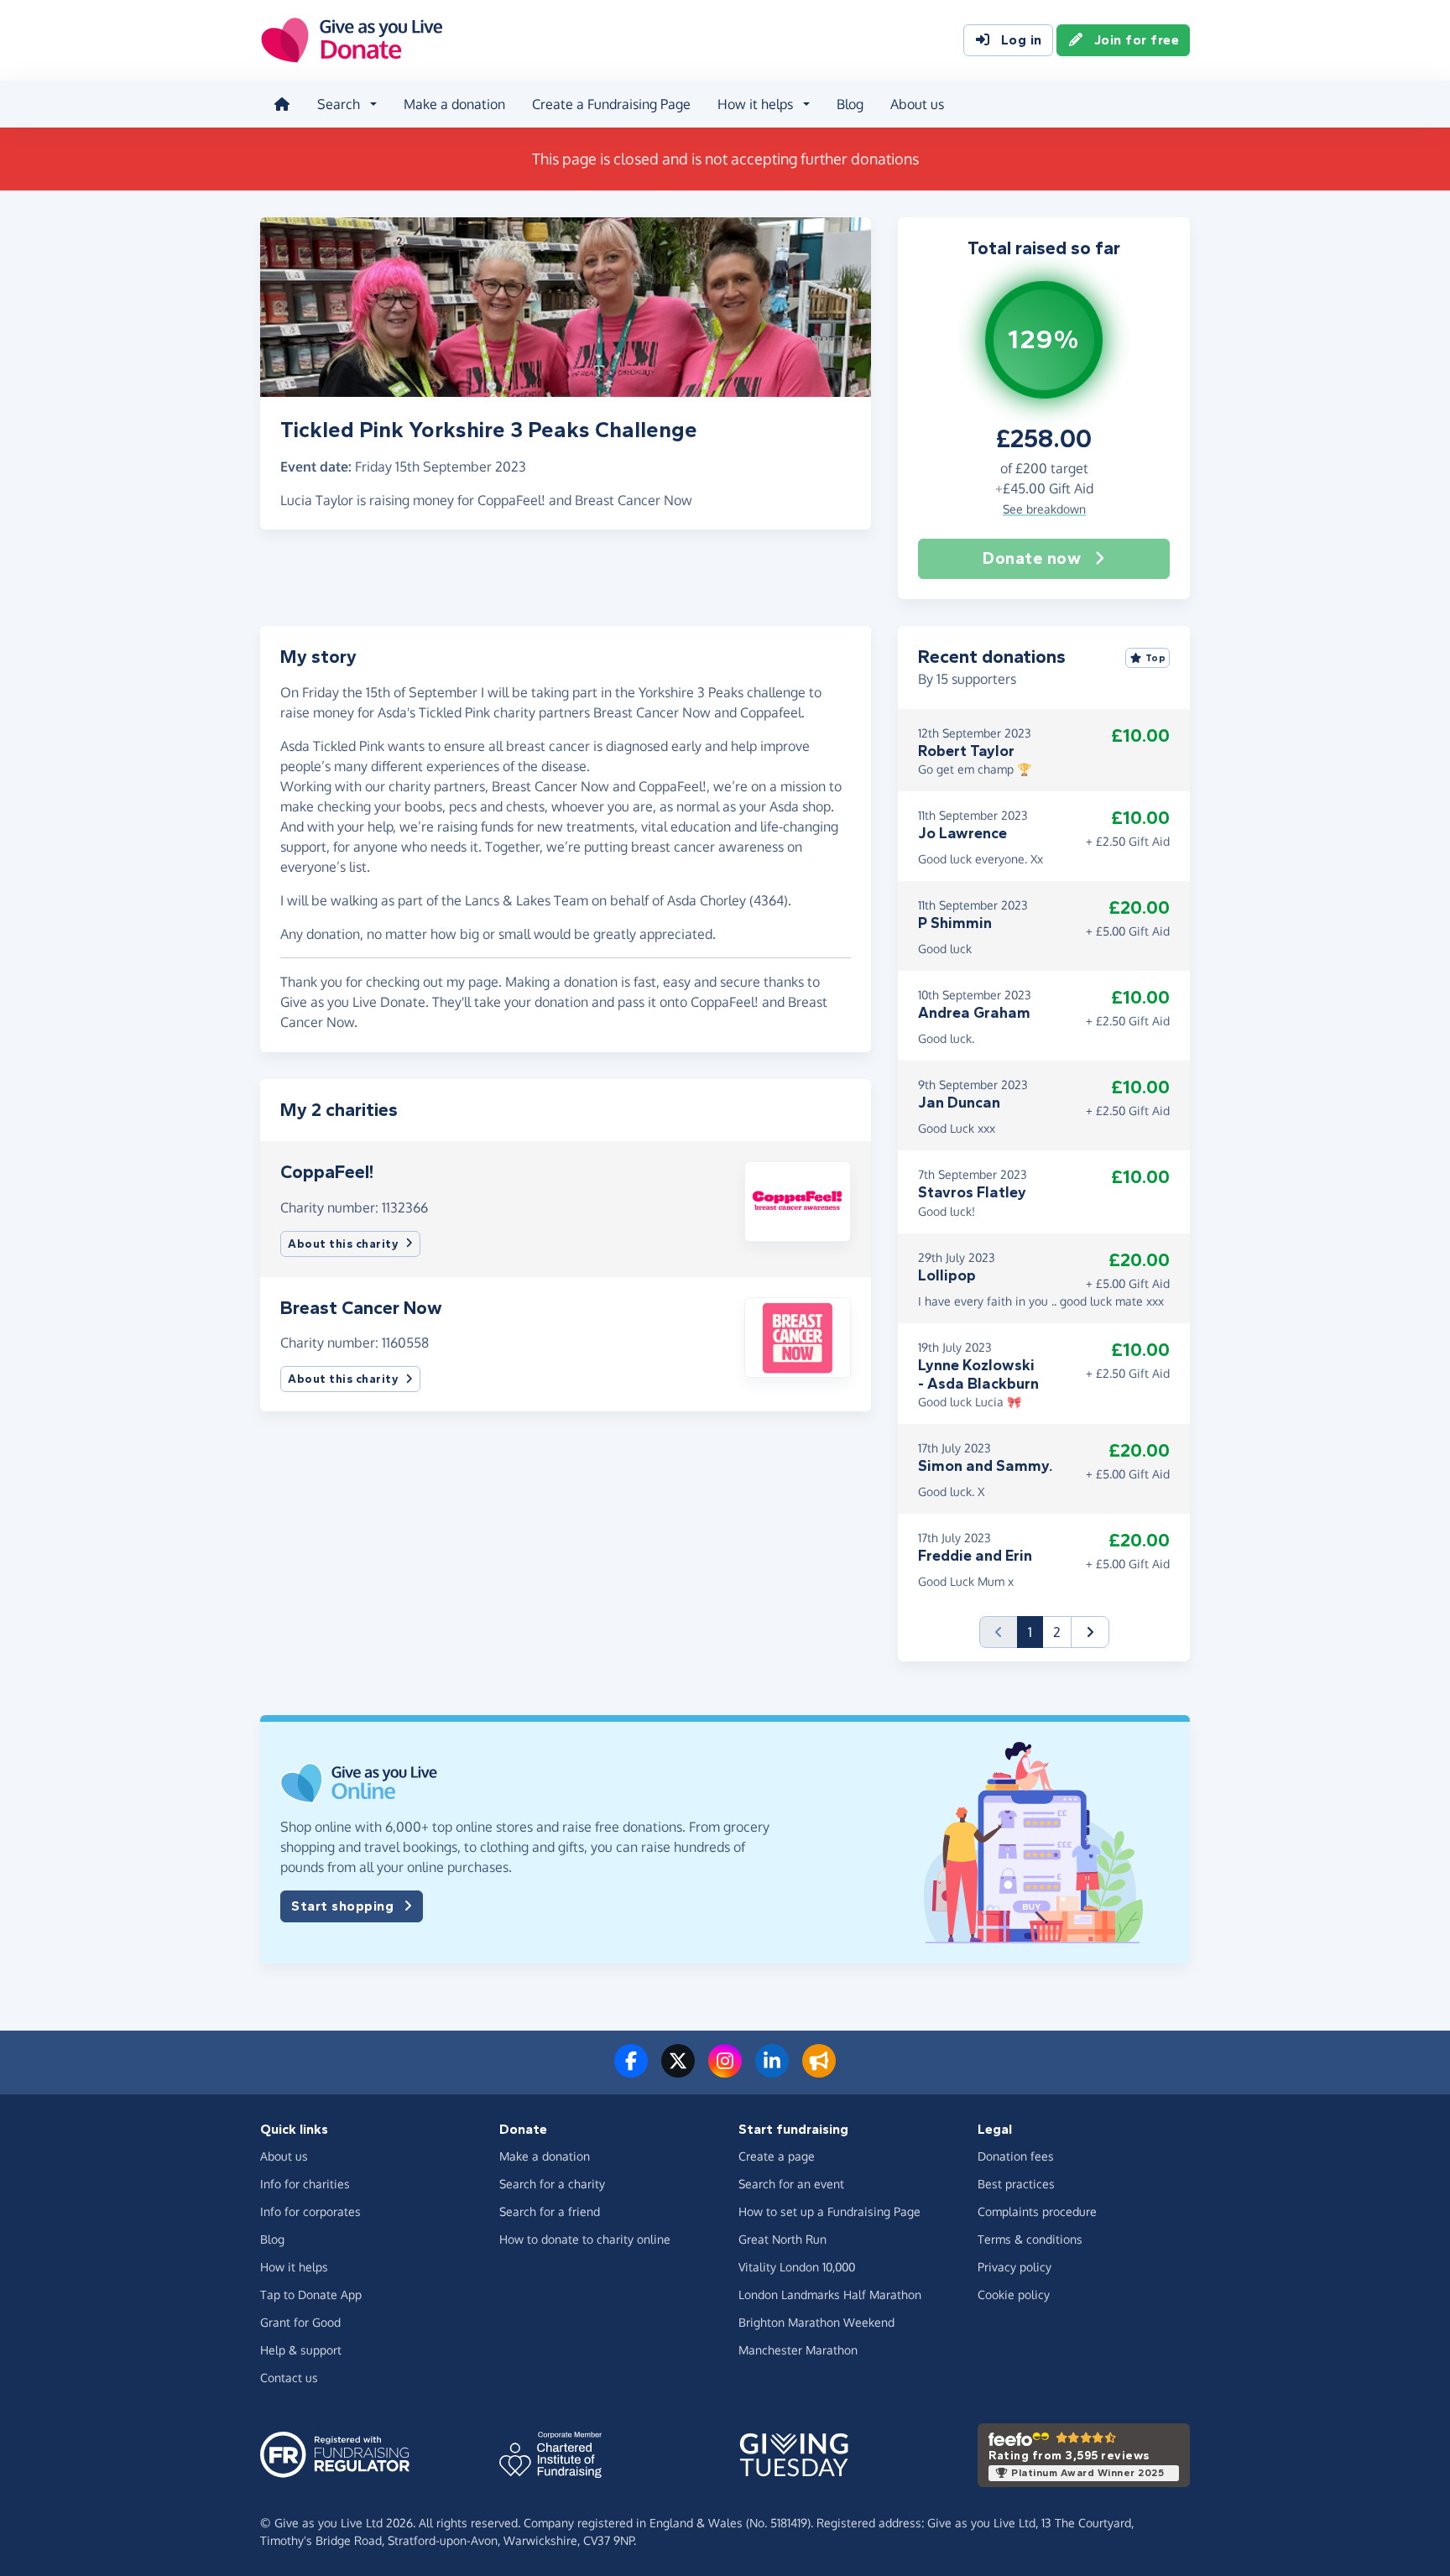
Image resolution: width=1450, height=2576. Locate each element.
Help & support (301, 2350)
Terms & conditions (1030, 2239)
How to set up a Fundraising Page (829, 2211)
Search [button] (339, 104)
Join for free (1137, 40)
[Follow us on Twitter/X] (678, 2071)
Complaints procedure (1037, 2211)
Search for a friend (550, 2211)
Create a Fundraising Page (611, 104)
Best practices (1016, 2184)
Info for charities (305, 2184)
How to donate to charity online (585, 2239)
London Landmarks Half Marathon (830, 2294)
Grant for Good (300, 2322)
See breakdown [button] (1044, 509)
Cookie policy (1014, 2294)
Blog (850, 104)
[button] (798, 1200)
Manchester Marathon (798, 2350)
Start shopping (342, 1906)
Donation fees (1016, 2156)
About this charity (343, 1244)
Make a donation (454, 104)
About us (917, 104)
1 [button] (1035, 1632)
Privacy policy (1014, 2267)
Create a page (777, 2156)
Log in (1022, 40)
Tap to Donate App (311, 2294)
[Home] (282, 104)
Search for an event (791, 2184)
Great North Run (782, 2239)
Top (1156, 658)
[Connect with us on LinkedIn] (772, 2071)
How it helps (294, 2267)
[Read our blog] (819, 2071)
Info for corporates (310, 2211)
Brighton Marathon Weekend (816, 2322)
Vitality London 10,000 (797, 2267)
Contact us (289, 2378)
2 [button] (1057, 1632)
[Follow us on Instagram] (725, 2071)
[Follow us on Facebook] (631, 2071)
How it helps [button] (755, 104)
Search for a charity (552, 2184)
